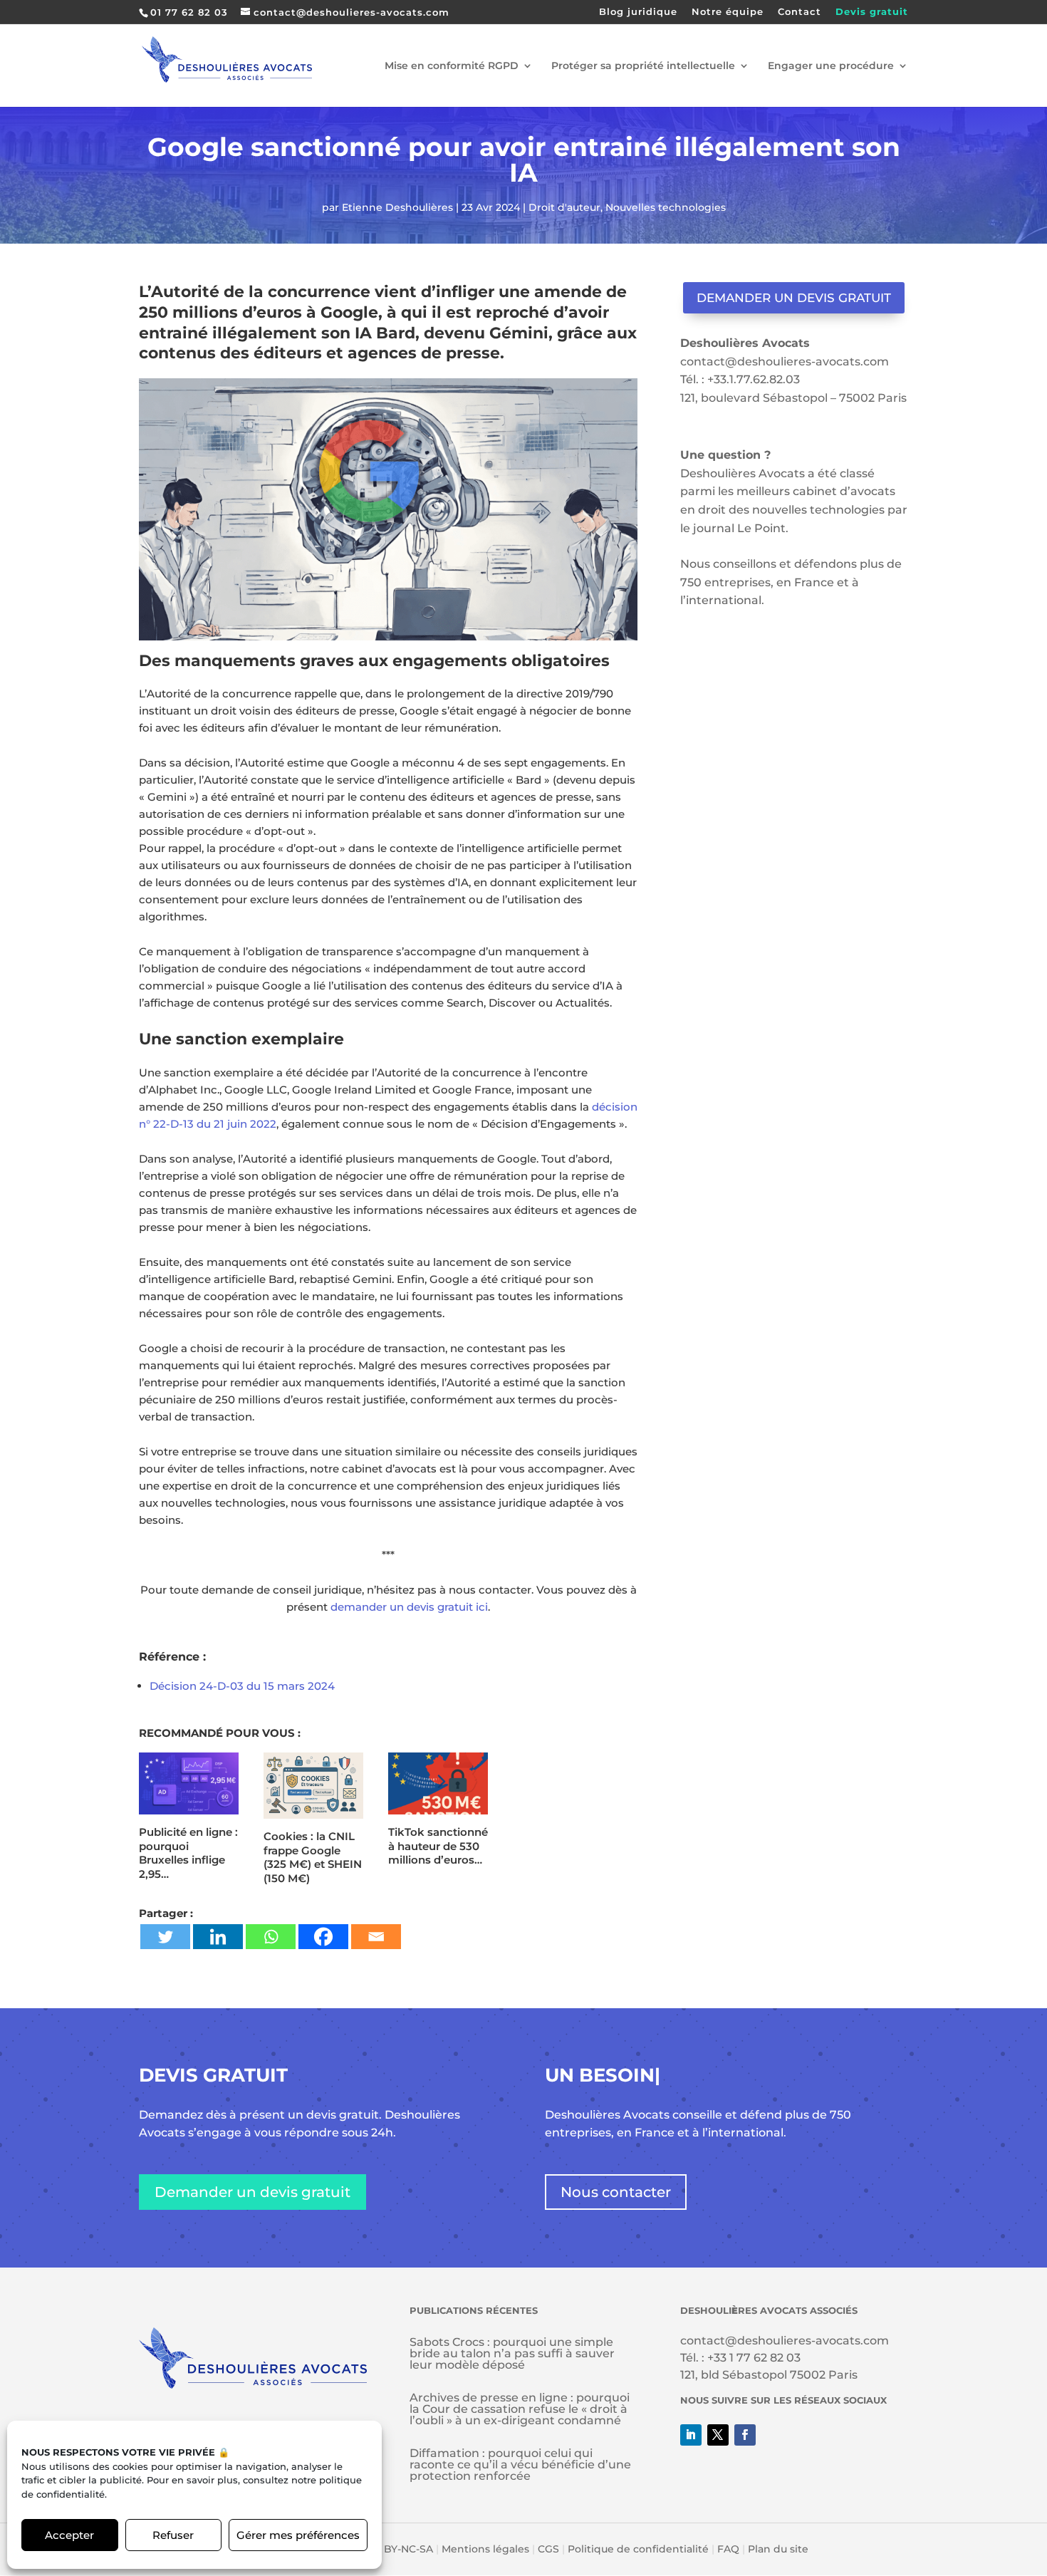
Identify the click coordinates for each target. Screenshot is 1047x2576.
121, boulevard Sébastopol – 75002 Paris (793, 398)
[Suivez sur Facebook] (745, 2435)
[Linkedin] (218, 1937)
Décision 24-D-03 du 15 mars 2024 (242, 1686)
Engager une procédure (831, 66)
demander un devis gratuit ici (409, 1607)
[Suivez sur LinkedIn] (691, 2435)
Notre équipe (728, 12)
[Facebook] (323, 1937)
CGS (548, 2549)
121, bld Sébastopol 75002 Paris (769, 2375)
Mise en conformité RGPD (452, 66)
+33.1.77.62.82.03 (754, 379)
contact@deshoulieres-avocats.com (785, 362)
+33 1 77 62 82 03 (754, 2358)
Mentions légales (485, 2549)
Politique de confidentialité (638, 2549)
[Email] (376, 1937)
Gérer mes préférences (298, 2535)
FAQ (728, 2549)
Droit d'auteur (564, 207)
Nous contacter (616, 2192)
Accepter (69, 2535)
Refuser (173, 2535)
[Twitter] (165, 1937)
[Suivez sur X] (718, 2435)
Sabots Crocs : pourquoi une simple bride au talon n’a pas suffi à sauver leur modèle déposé (512, 2353)
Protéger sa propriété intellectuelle (643, 66)
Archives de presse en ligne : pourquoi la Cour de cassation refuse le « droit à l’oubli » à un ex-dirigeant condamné (520, 2409)
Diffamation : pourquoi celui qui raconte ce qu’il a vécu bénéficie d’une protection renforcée (520, 2465)
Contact (799, 12)
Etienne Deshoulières (397, 207)
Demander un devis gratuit (794, 298)
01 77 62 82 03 (189, 12)
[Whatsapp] (271, 1937)
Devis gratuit (872, 12)
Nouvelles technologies (666, 207)
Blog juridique (638, 12)
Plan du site (778, 2549)
